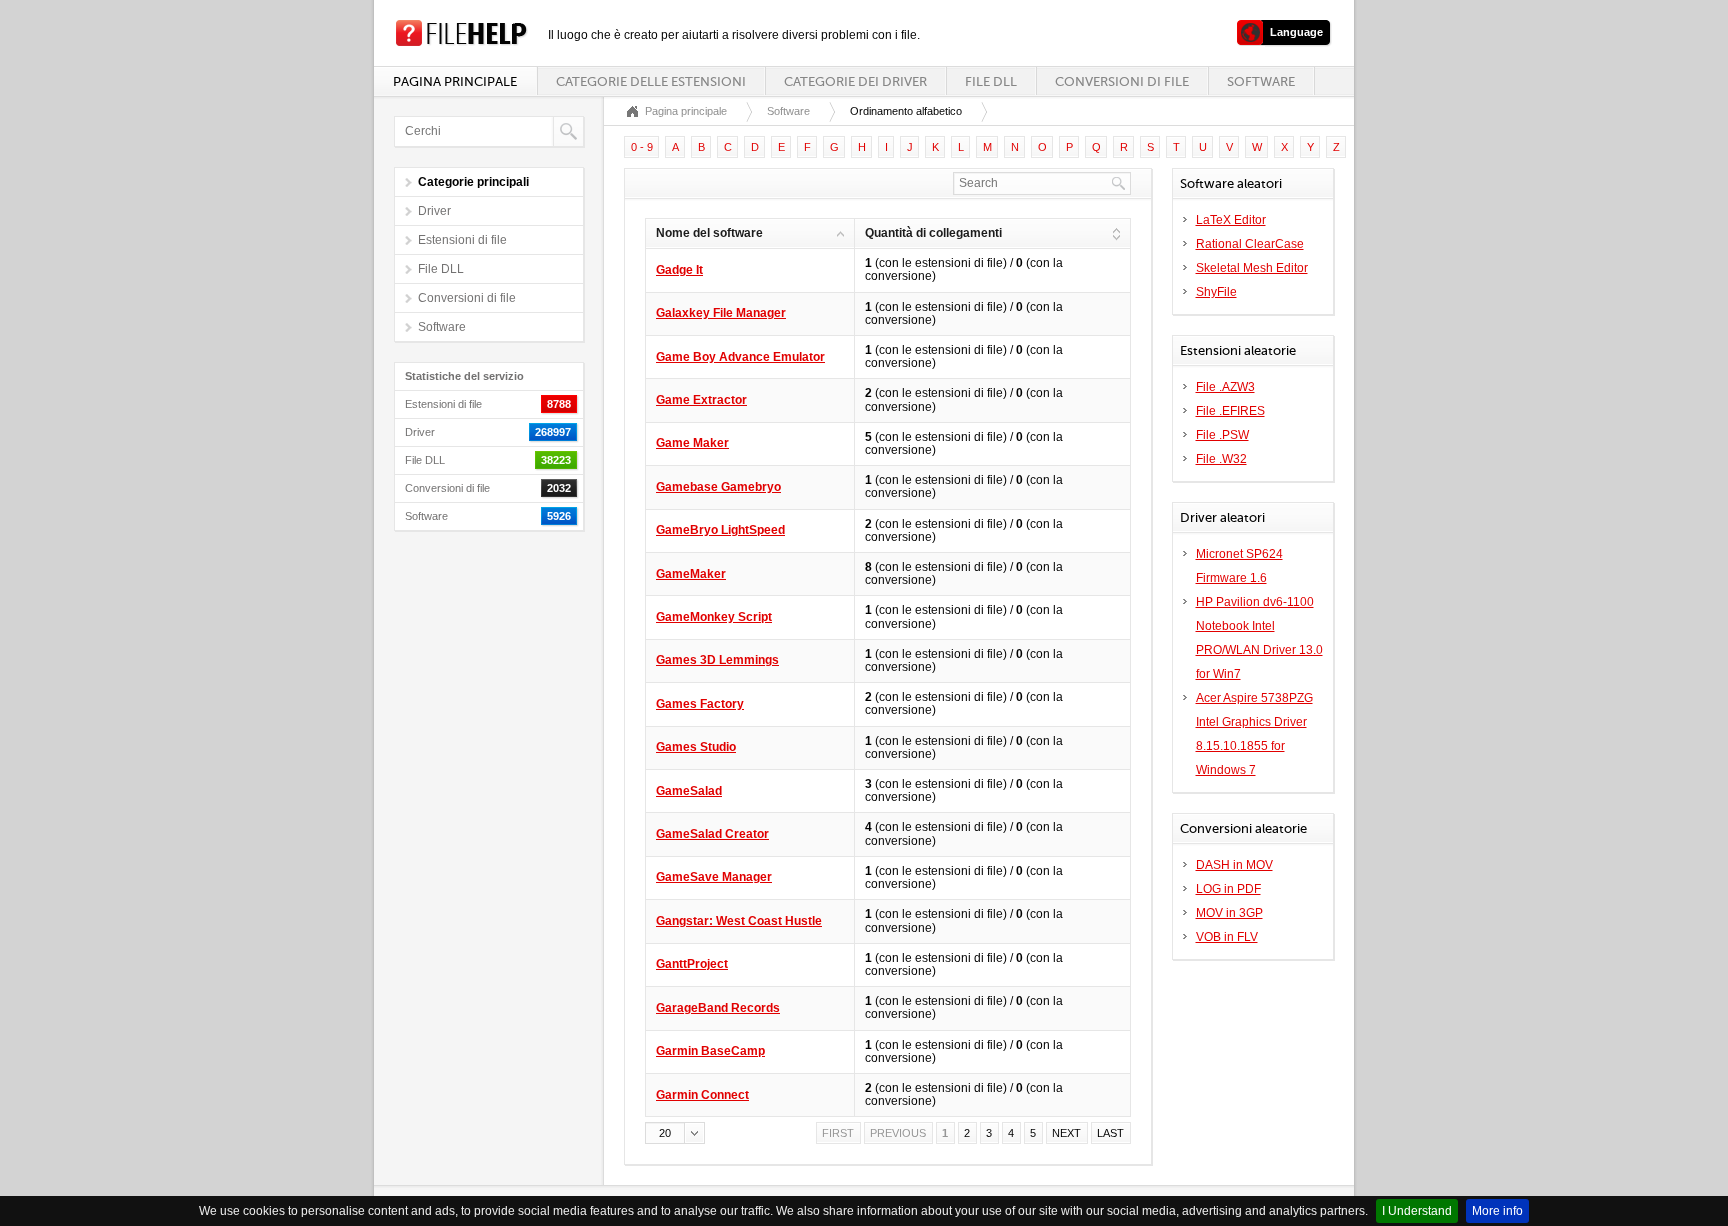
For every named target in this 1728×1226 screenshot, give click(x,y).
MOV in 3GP (1229, 913)
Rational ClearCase (1250, 244)
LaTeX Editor (1231, 220)
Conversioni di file (1122, 81)
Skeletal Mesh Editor (1252, 268)
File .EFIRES (1230, 411)
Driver (434, 211)
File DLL (991, 81)
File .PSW (1222, 435)
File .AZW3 (1225, 387)
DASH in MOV (1234, 865)
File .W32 (1221, 459)
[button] (675, 1133)
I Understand (1417, 1211)
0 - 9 (642, 147)
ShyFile (1216, 292)
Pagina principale (455, 81)
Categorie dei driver (855, 81)
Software (1261, 81)
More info (1497, 1211)
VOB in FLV (1227, 937)
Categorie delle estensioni (651, 81)
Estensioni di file (462, 240)
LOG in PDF (1228, 889)
